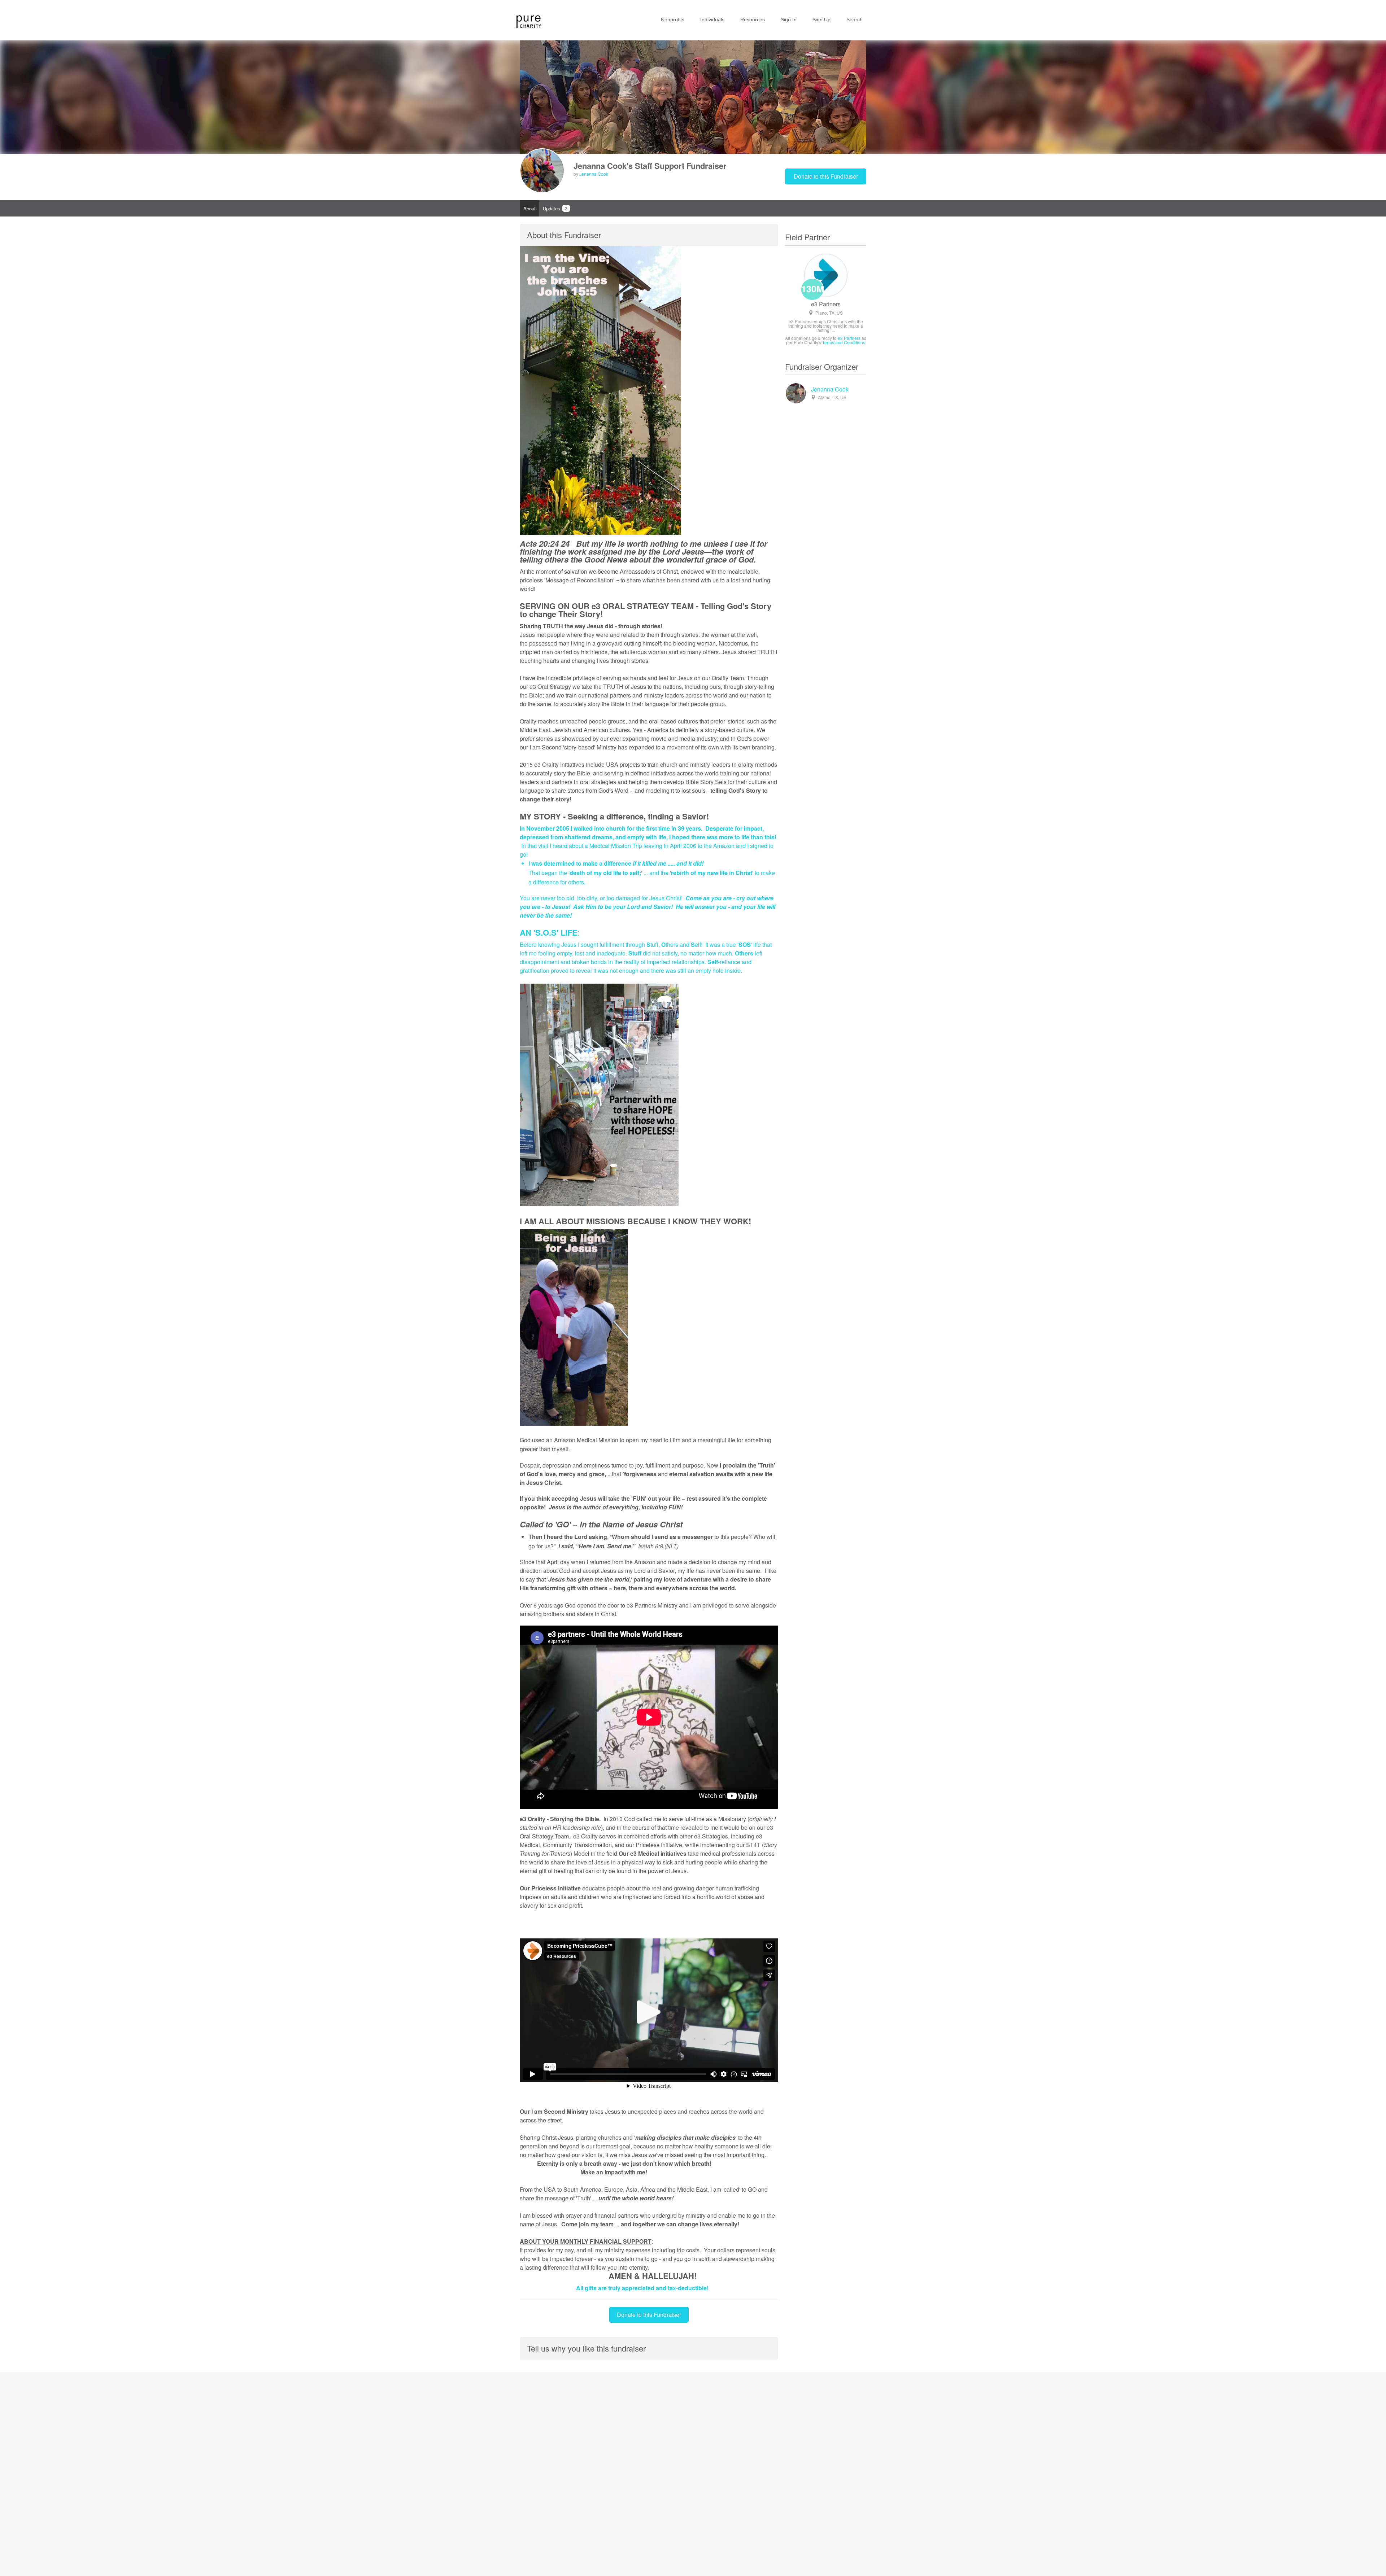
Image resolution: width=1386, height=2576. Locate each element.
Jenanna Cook (594, 174)
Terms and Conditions (844, 342)
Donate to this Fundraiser (826, 176)
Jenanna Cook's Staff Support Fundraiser (650, 166)
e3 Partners (826, 304)
